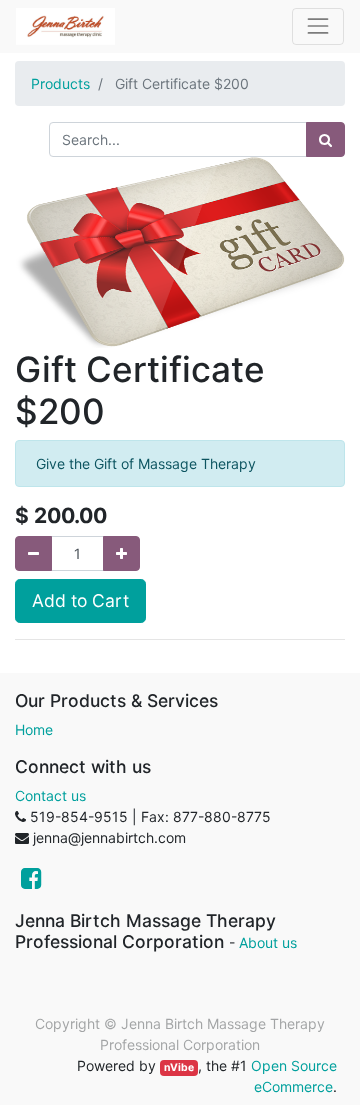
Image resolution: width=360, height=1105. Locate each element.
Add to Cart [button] (80, 600)
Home (34, 729)
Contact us (50, 795)
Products (60, 83)
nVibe (179, 1067)
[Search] (325, 139)
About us (268, 942)
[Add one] (121, 553)
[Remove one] (33, 553)
